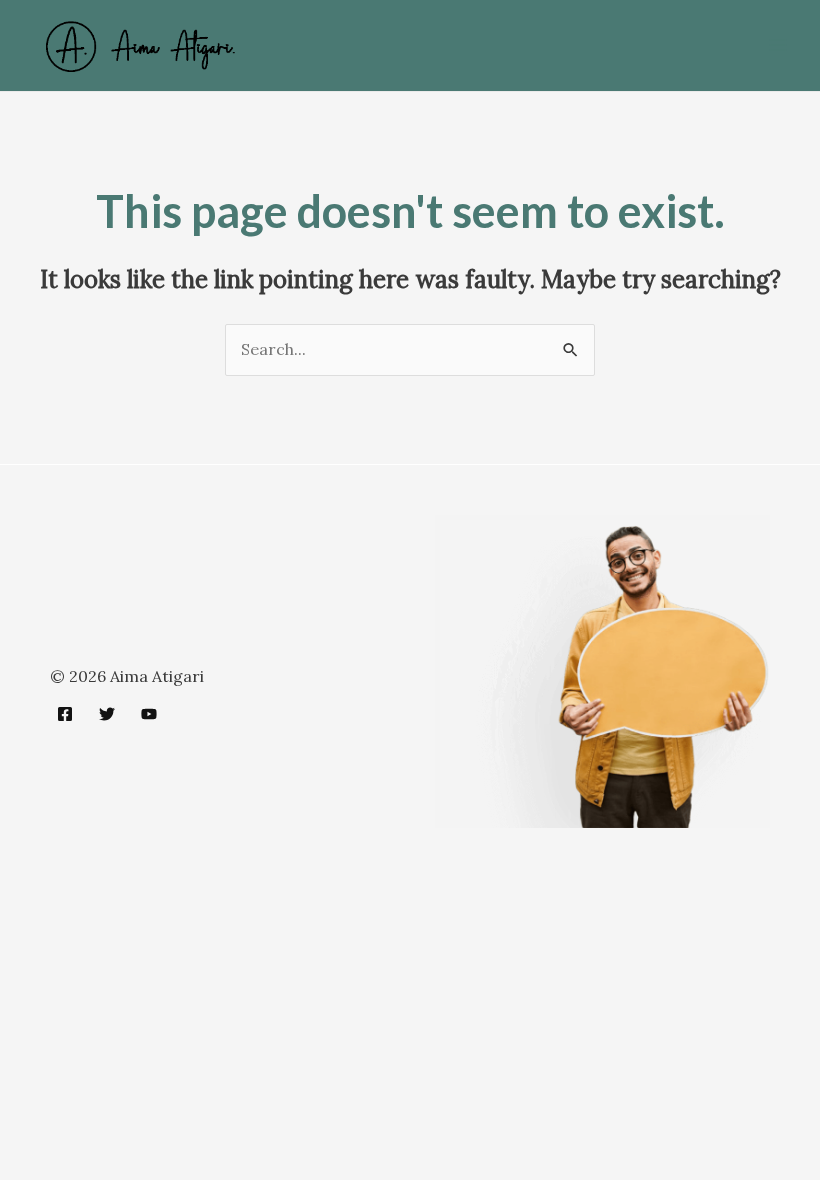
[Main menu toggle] (778, 45)
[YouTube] (149, 714)
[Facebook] (65, 714)
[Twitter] (107, 714)
